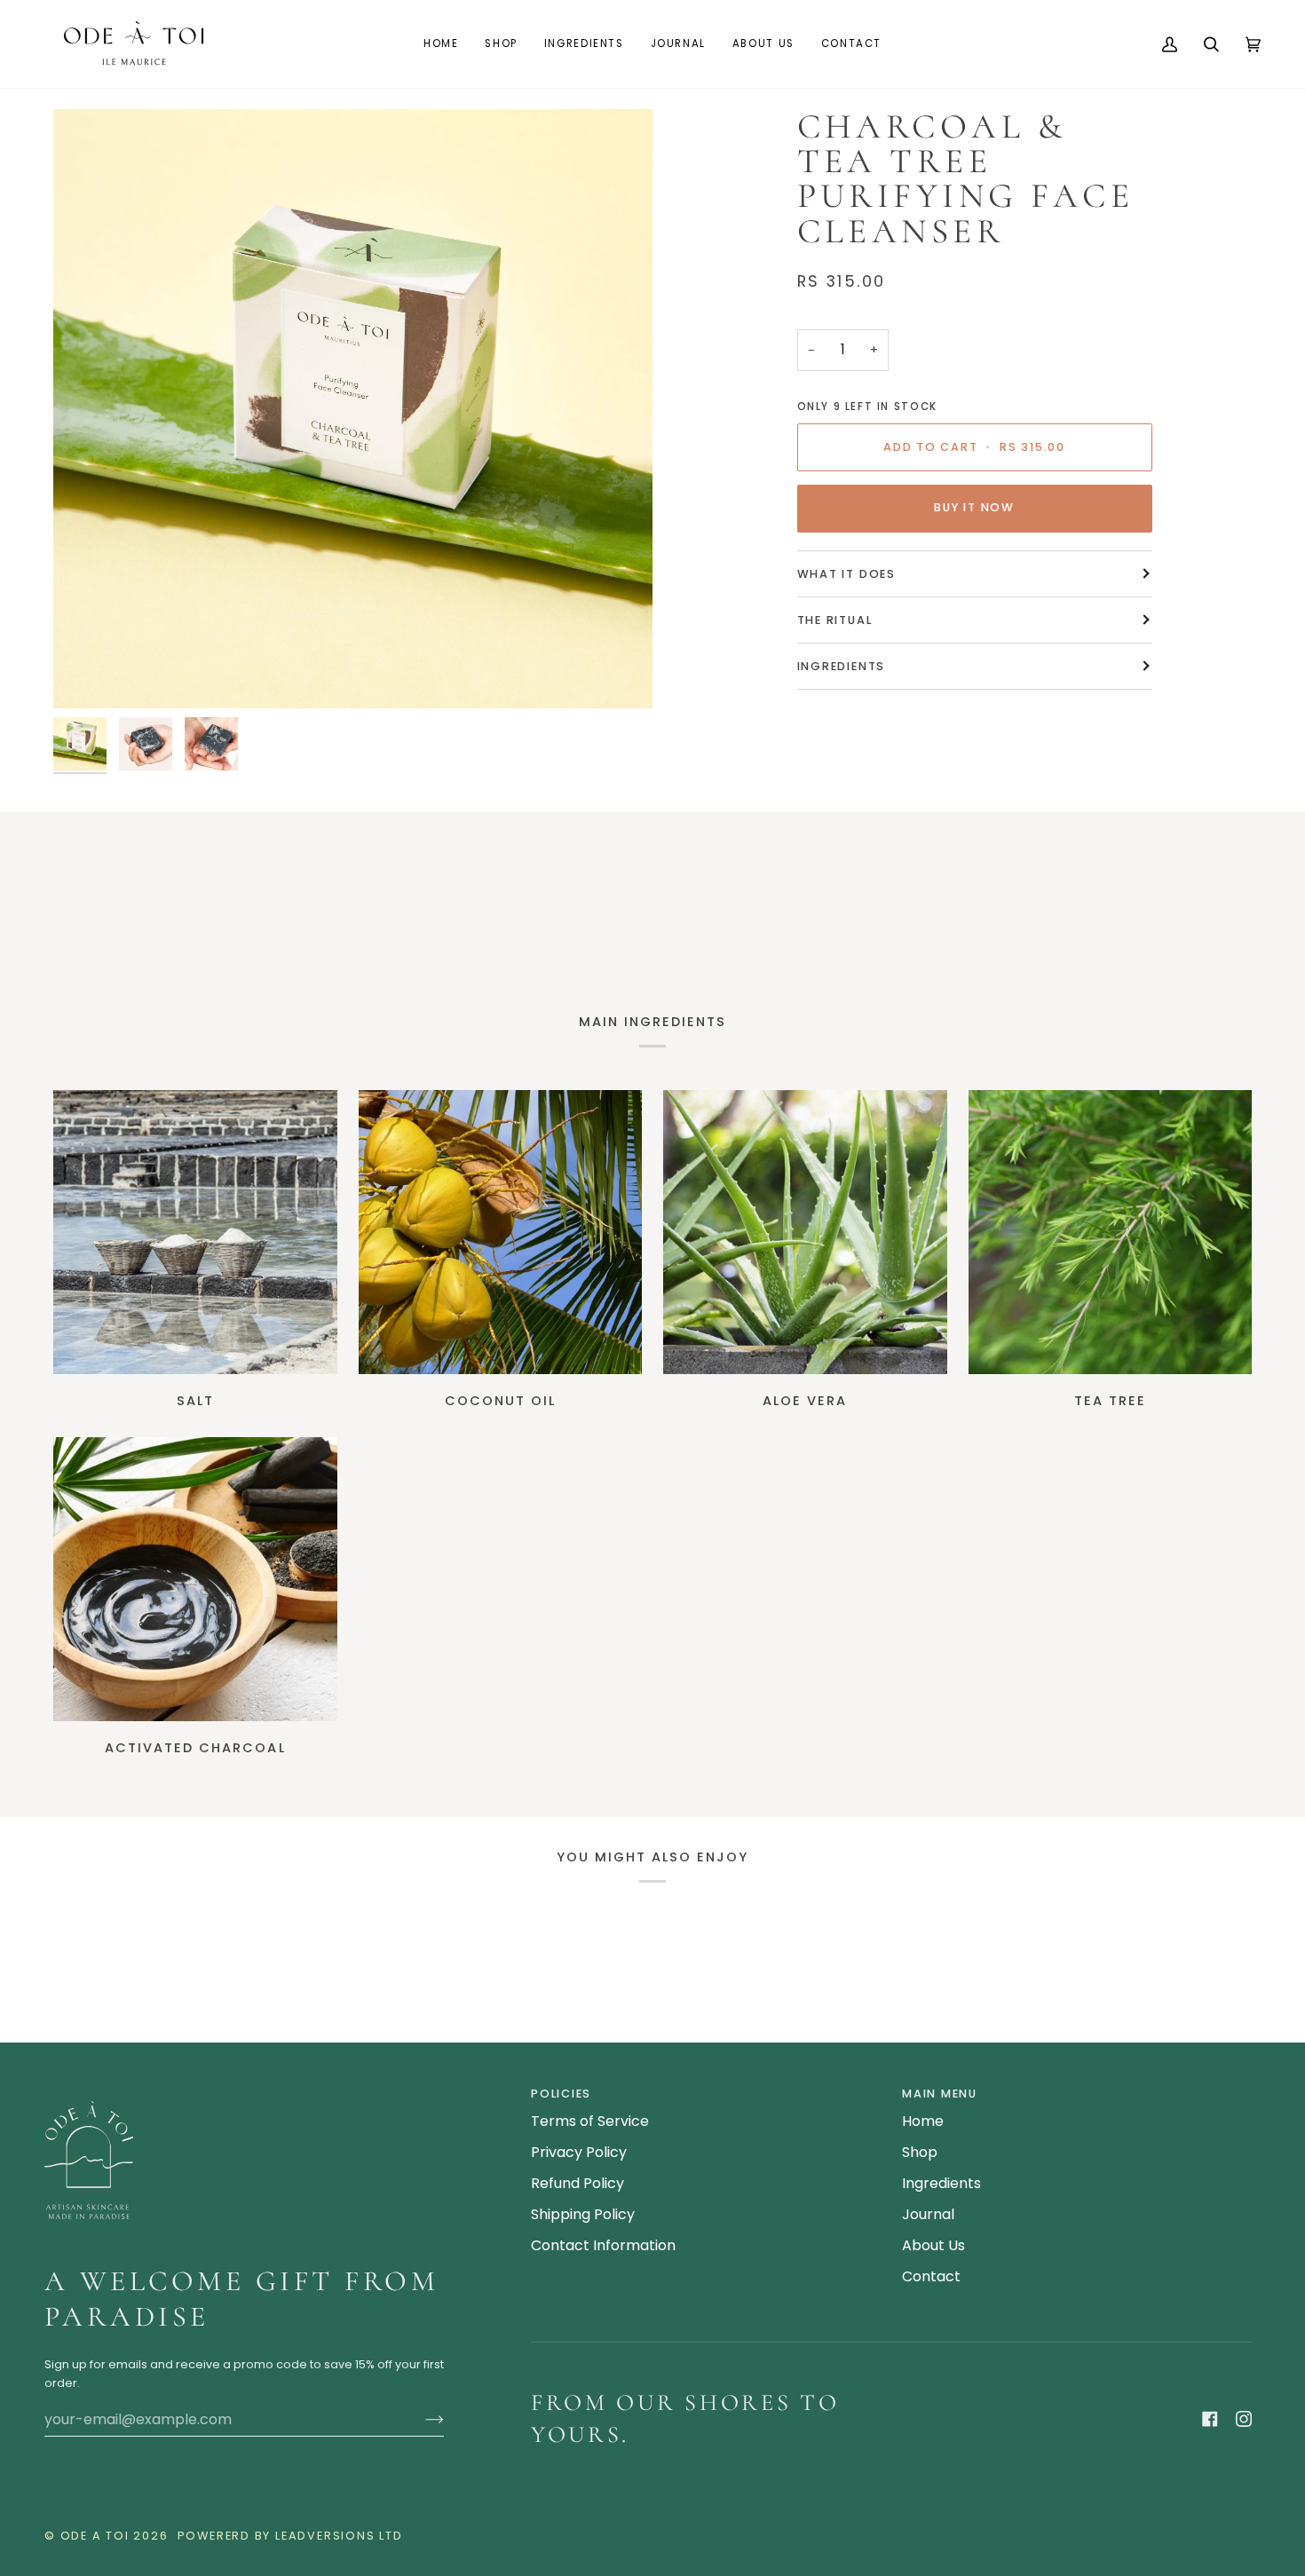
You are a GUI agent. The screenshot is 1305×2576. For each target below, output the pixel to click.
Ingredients (842, 666)
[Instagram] (1244, 2419)
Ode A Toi (95, 2536)
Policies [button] (561, 2094)
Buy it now (974, 507)
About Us (933, 2245)
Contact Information (603, 2245)
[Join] (420, 2420)
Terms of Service (590, 2121)
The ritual (835, 620)
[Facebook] (1210, 2419)
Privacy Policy (579, 2152)
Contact (931, 2276)
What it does (846, 574)
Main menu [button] (940, 2094)
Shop (920, 2152)
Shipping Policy (583, 2214)
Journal (928, 2214)
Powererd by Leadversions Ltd (290, 2536)
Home (923, 2121)
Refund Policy (577, 2183)
